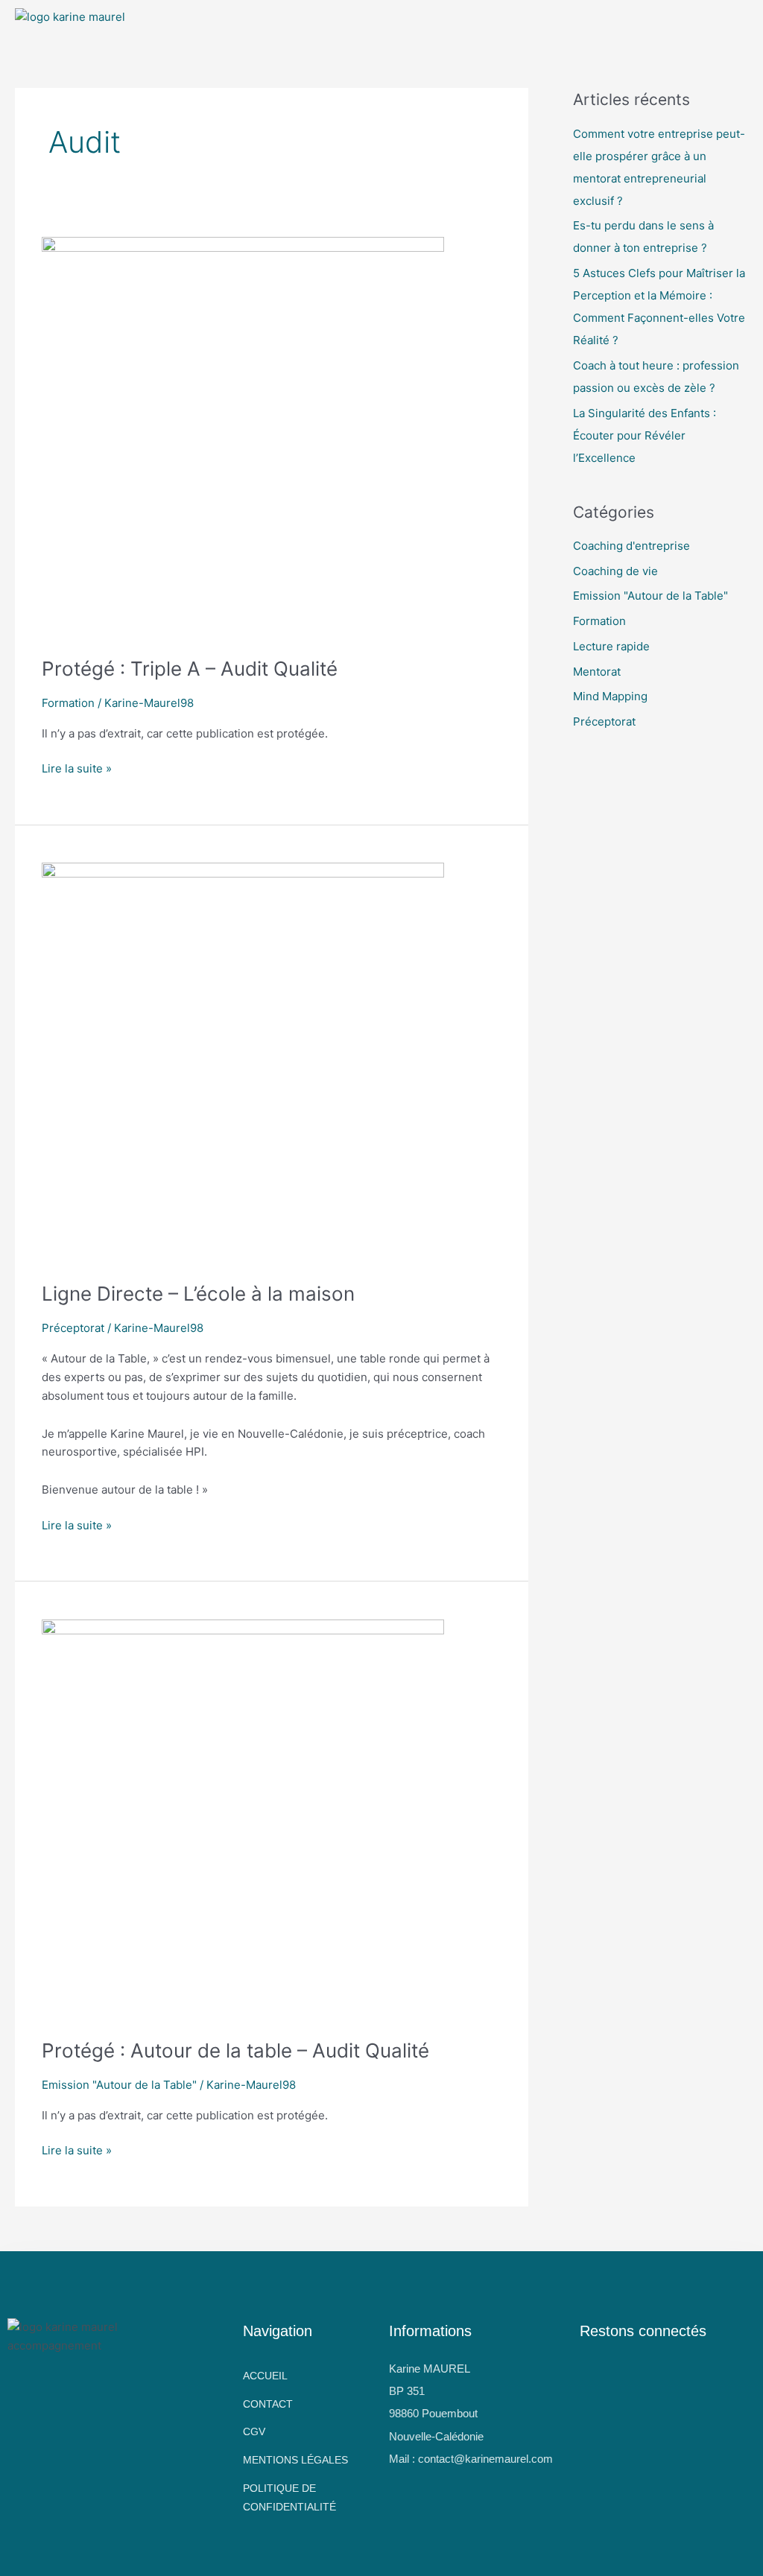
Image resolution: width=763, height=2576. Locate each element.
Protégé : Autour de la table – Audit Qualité (235, 2050)
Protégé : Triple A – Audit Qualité (190, 669)
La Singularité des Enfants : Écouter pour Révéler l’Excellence (645, 435)
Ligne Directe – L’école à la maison (198, 1294)
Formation (68, 703)
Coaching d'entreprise (631, 546)
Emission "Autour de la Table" (119, 2085)
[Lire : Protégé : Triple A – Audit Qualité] (243, 438)
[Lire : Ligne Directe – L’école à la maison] (243, 1063)
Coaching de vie (615, 571)
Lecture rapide (611, 646)
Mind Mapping (610, 696)
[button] (329, 22)
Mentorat (597, 672)
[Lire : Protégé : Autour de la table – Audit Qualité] (243, 1820)
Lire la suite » (77, 768)
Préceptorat (73, 1328)
